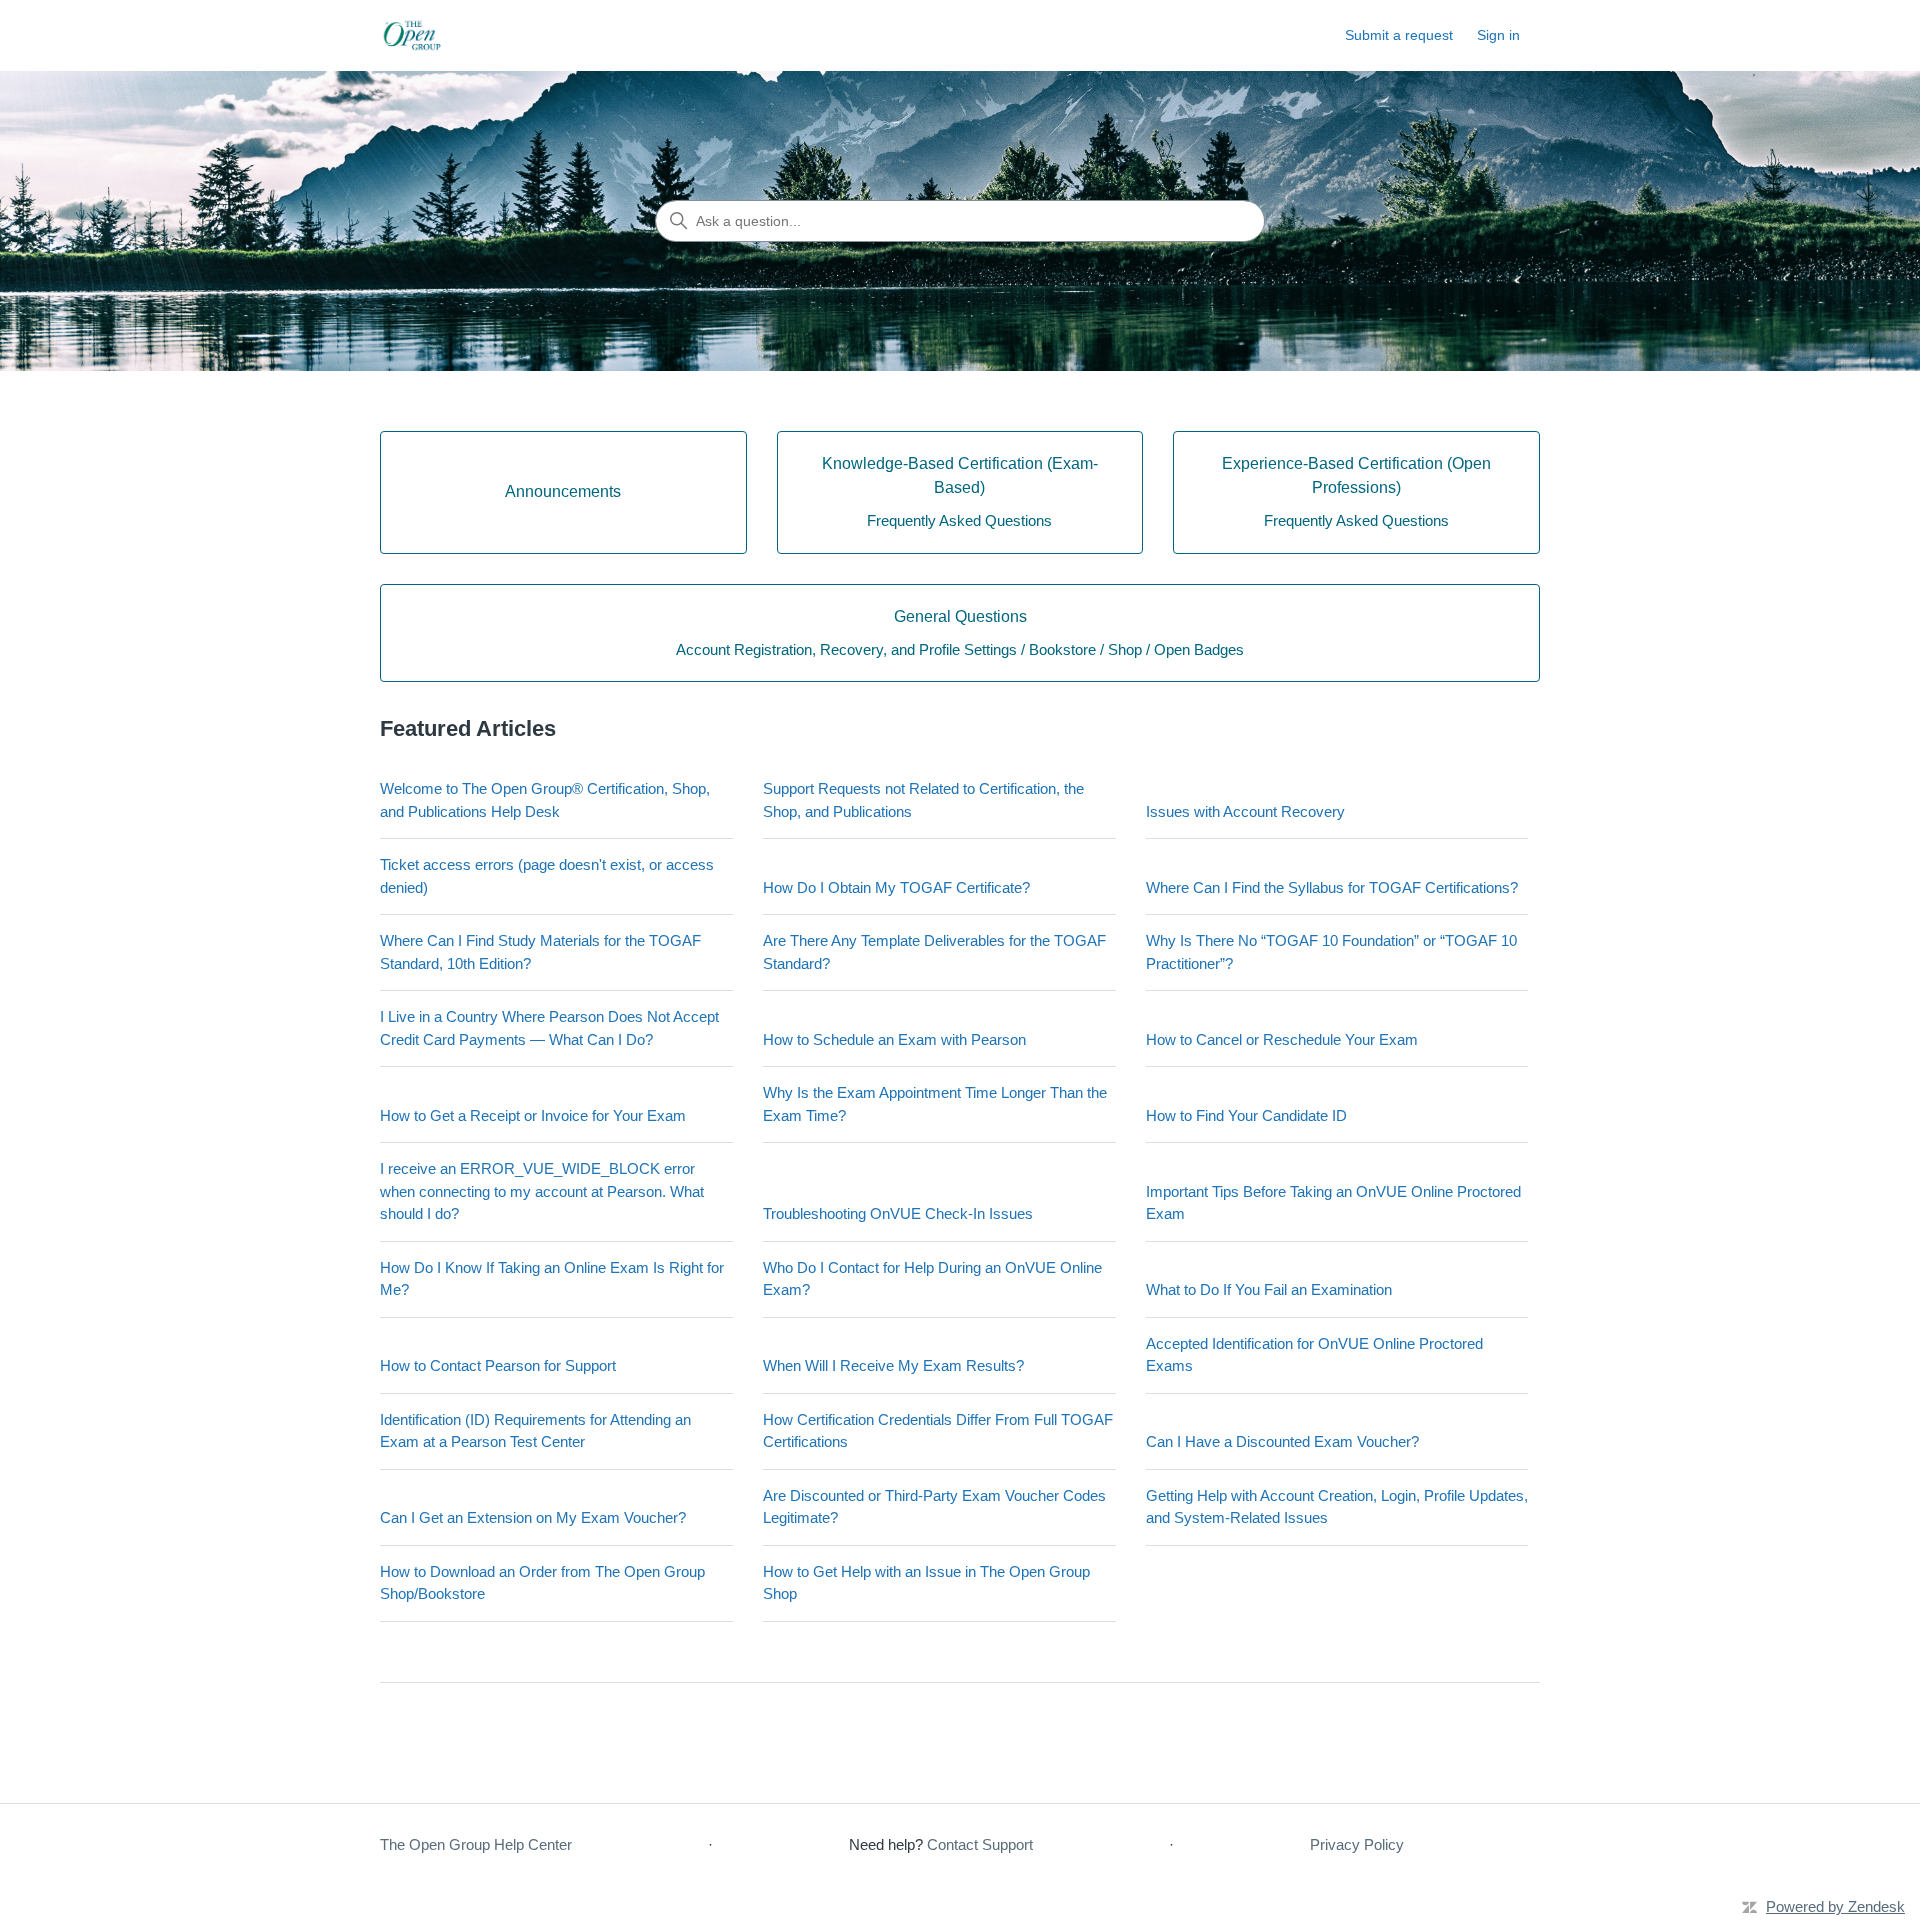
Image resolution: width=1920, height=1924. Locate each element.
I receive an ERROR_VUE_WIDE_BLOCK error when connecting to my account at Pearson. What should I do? (542, 1191)
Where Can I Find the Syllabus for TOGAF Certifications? (1332, 887)
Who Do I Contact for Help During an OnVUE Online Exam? (932, 1279)
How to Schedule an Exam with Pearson (894, 1039)
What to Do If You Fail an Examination (1269, 1289)
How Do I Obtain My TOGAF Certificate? (896, 887)
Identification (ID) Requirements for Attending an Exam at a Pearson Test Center (535, 1431)
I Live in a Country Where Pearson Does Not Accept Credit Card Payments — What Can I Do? (549, 1028)
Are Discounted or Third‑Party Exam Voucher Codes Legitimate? (934, 1507)
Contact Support (980, 1844)
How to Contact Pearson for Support (498, 1365)
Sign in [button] (1498, 35)
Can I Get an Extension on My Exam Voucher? (533, 1517)
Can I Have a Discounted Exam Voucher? (1282, 1441)
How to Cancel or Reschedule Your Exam (1282, 1039)
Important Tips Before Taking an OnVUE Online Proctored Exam (1333, 1203)
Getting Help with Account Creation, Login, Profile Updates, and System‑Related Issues (1337, 1507)
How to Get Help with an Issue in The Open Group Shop (926, 1583)
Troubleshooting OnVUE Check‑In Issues (898, 1213)
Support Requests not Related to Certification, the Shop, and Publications (923, 800)
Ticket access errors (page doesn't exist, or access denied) (547, 876)
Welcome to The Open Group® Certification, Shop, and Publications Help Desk (545, 800)
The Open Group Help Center (476, 1844)
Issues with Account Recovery (1245, 811)
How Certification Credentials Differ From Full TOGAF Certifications (938, 1431)
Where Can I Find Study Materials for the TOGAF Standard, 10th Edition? (540, 952)
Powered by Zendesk (1835, 1906)
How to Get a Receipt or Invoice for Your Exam (533, 1115)
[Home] (414, 35)
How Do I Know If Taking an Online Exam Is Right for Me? (552, 1279)
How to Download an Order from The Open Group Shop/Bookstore (542, 1583)
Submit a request (1399, 35)
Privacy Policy (1357, 1844)
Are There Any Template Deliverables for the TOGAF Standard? (934, 952)
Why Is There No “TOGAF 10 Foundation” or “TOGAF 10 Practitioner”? (1331, 952)
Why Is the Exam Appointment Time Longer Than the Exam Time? (935, 1104)
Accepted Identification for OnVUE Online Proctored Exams (1314, 1355)
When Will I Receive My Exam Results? (893, 1365)
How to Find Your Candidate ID (1246, 1115)
